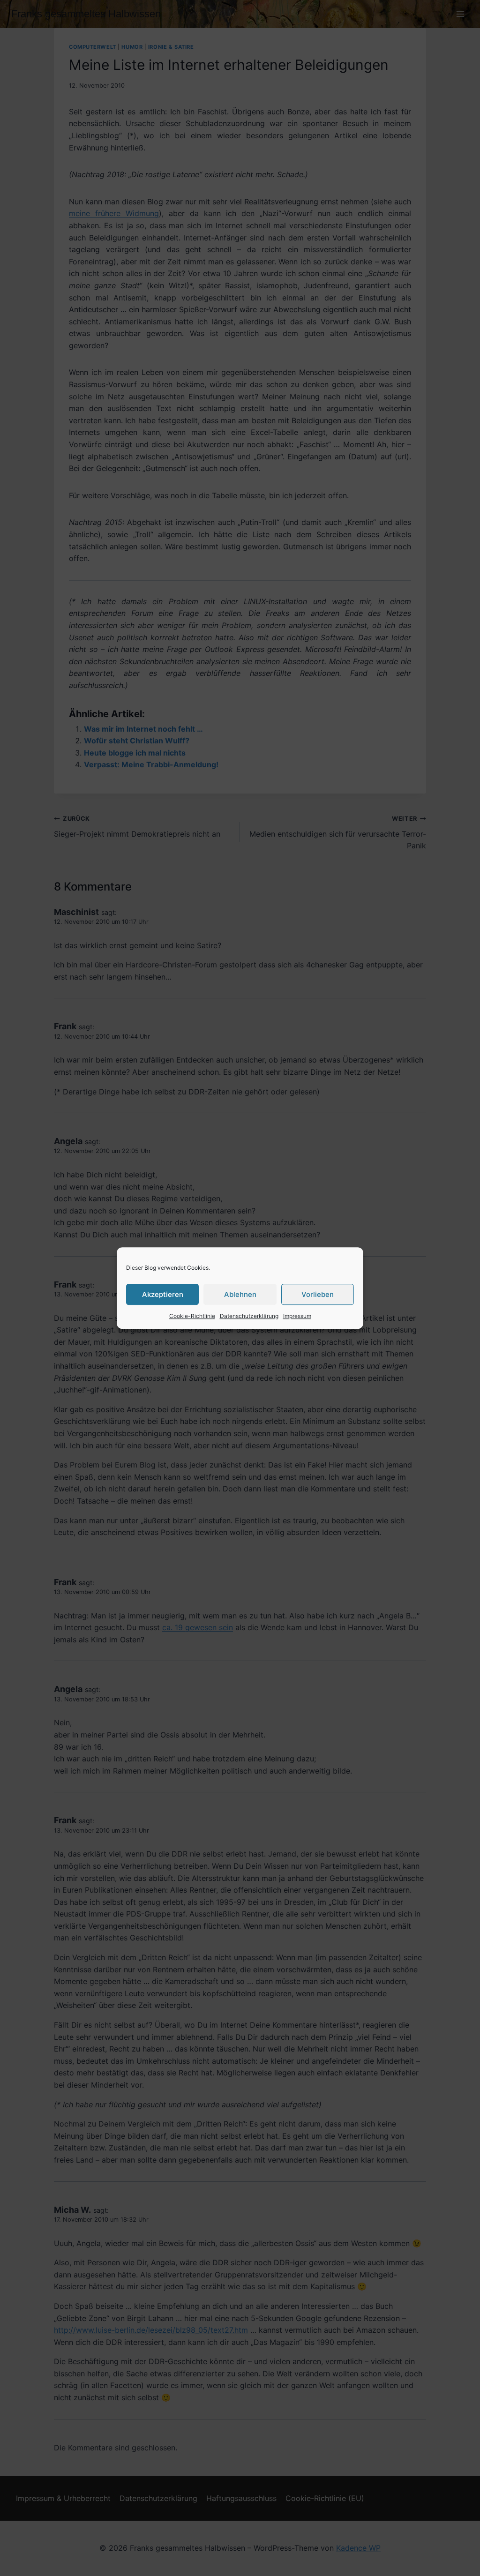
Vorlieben (318, 1294)
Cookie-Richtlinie (192, 1316)
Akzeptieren (163, 1294)
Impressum (297, 1316)
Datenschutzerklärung (249, 1316)
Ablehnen (240, 1294)
